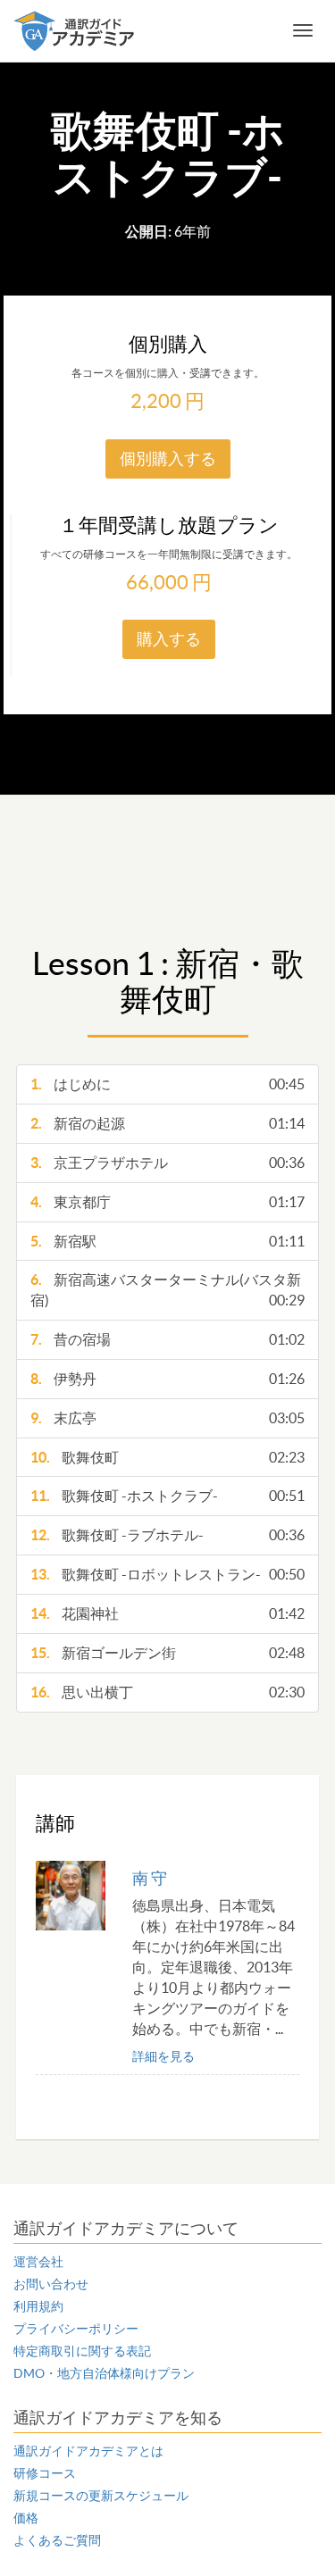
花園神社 (167, 1613)
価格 (26, 2518)
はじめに (167, 1084)
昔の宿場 (167, 1339)
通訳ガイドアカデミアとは (88, 2451)
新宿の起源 (167, 1123)
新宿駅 (167, 1241)
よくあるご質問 (57, 2540)
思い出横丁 (167, 1692)
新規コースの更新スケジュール (101, 2496)
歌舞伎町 (167, 1457)
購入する (169, 639)
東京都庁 (167, 1202)
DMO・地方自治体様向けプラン (104, 2373)
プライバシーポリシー (76, 2329)
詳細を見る (163, 2056)
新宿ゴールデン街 (167, 1653)
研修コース (45, 2473)
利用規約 (38, 2306)
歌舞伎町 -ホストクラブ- (167, 1496)
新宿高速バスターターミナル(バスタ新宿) (167, 1290)
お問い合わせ (51, 2284)
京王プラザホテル (167, 1163)
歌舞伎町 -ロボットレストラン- (167, 1574)
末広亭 (167, 1418)
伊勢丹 (167, 1379)
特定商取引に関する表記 (82, 2351)
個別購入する (168, 459)
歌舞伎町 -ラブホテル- (167, 1535)
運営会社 (38, 2262)
